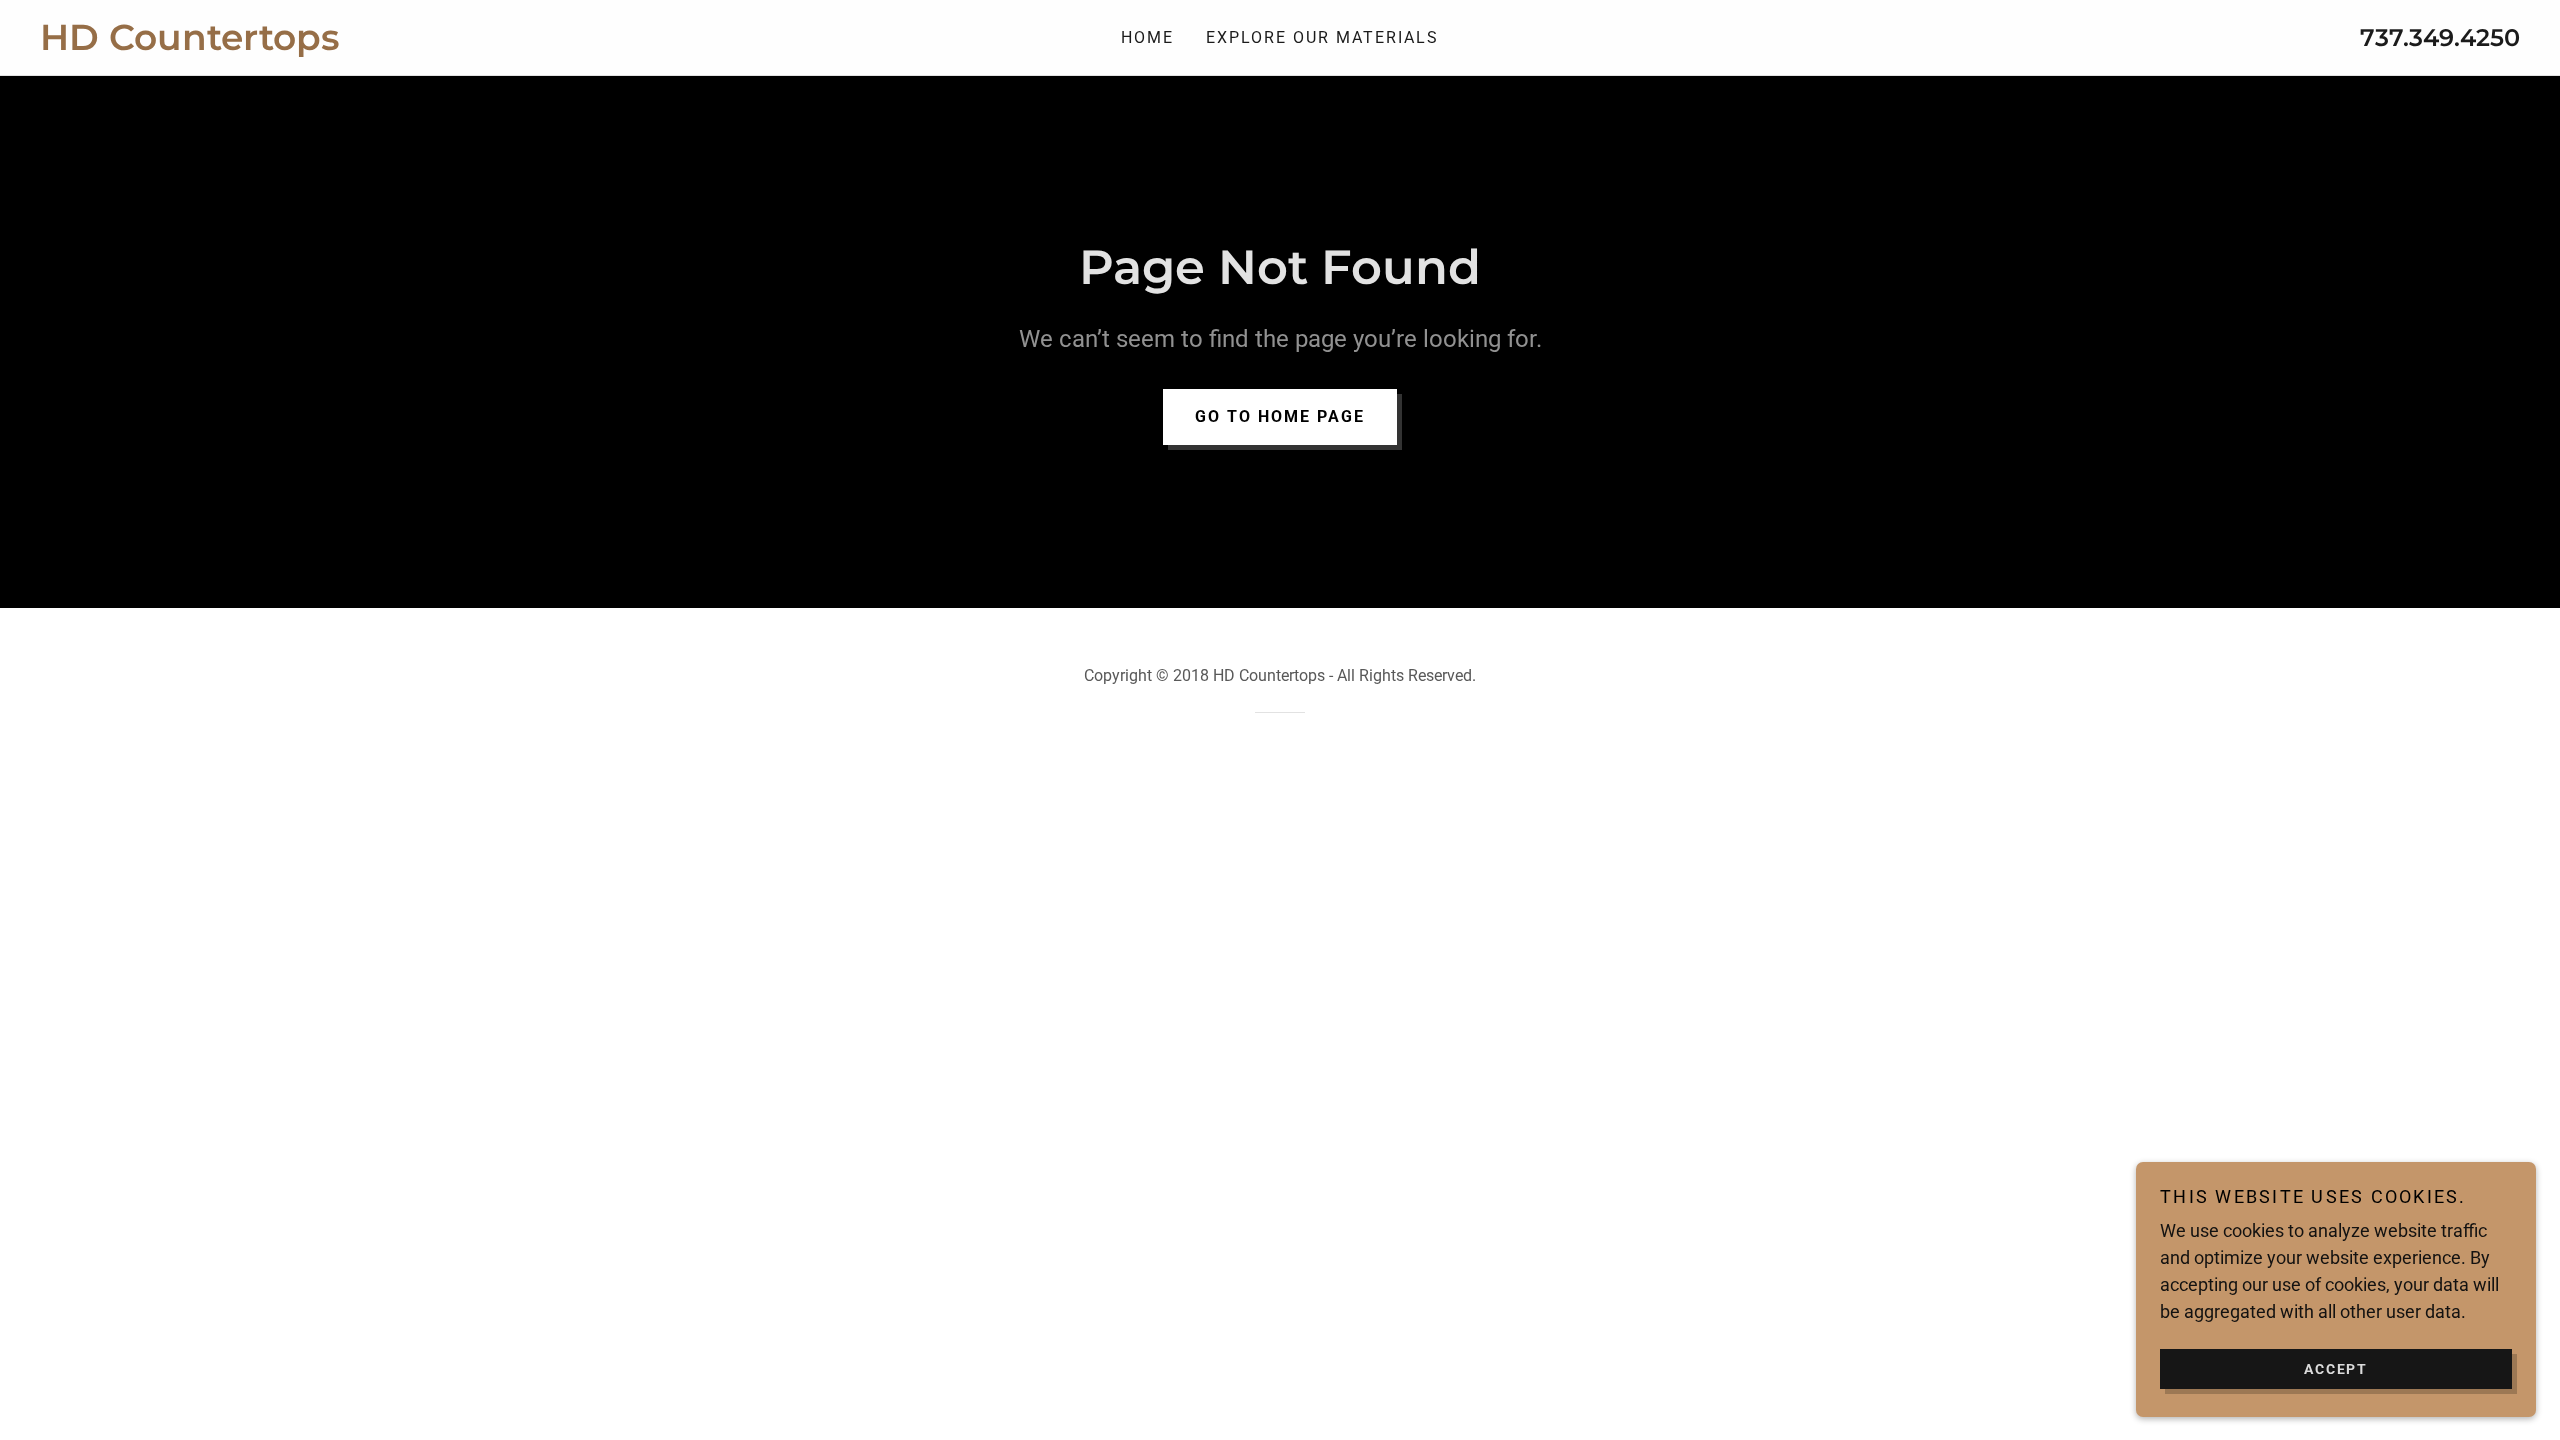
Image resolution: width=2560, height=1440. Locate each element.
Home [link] (1147, 37)
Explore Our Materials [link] (1322, 37)
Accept (2336, 1368)
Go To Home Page (1280, 416)
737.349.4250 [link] (2440, 37)
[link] (350, 43)
